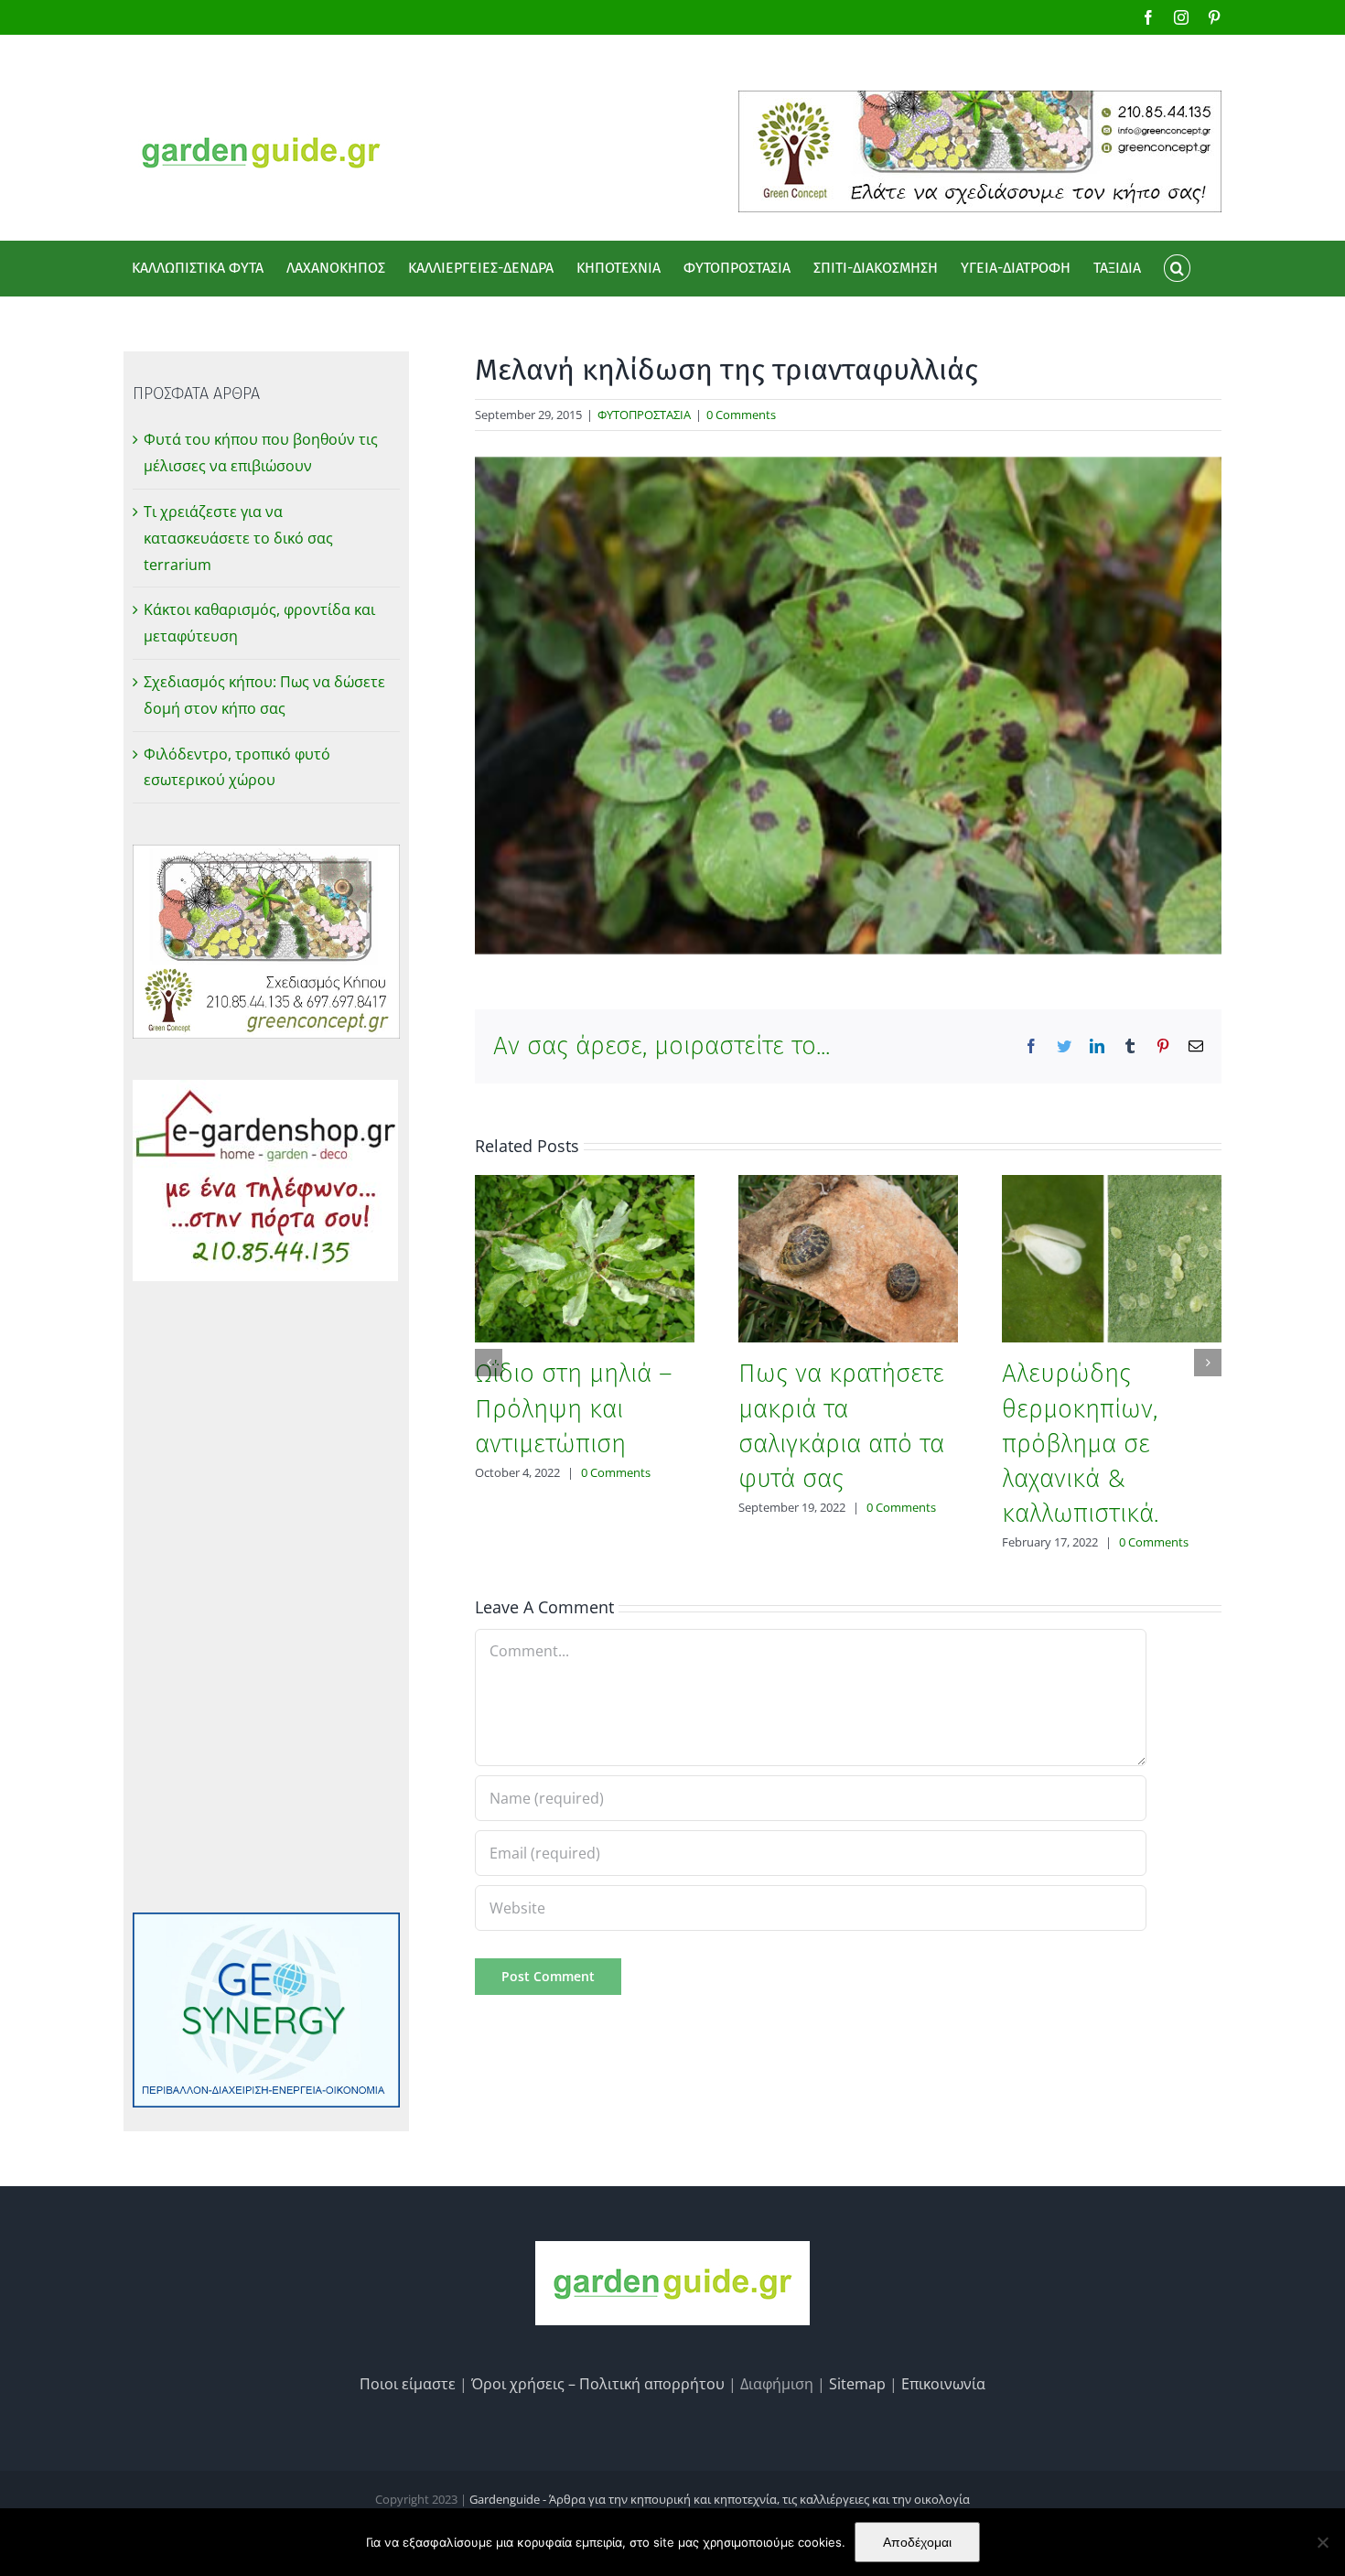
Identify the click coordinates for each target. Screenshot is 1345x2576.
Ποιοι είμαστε (408, 2384)
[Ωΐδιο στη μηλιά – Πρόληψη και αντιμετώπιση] (585, 1257)
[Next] (1208, 1363)
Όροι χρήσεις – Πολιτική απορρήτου (598, 2384)
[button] (1177, 268)
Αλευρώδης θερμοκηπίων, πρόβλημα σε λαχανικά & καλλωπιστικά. (1080, 1443)
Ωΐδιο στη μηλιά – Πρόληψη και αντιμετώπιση (574, 1408)
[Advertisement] (266, 1597)
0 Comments (741, 415)
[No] (1322, 2542)
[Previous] (489, 1363)
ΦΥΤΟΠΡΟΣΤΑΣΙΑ (644, 415)
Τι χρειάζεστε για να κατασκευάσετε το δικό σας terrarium (238, 538)
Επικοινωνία (943, 2384)
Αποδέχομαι (917, 2542)
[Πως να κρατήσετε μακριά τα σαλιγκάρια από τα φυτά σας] (848, 1257)
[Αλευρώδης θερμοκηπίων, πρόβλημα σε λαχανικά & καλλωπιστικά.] (1112, 1257)
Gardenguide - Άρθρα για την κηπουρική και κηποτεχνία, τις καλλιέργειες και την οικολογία (720, 2499)
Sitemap (857, 2384)
